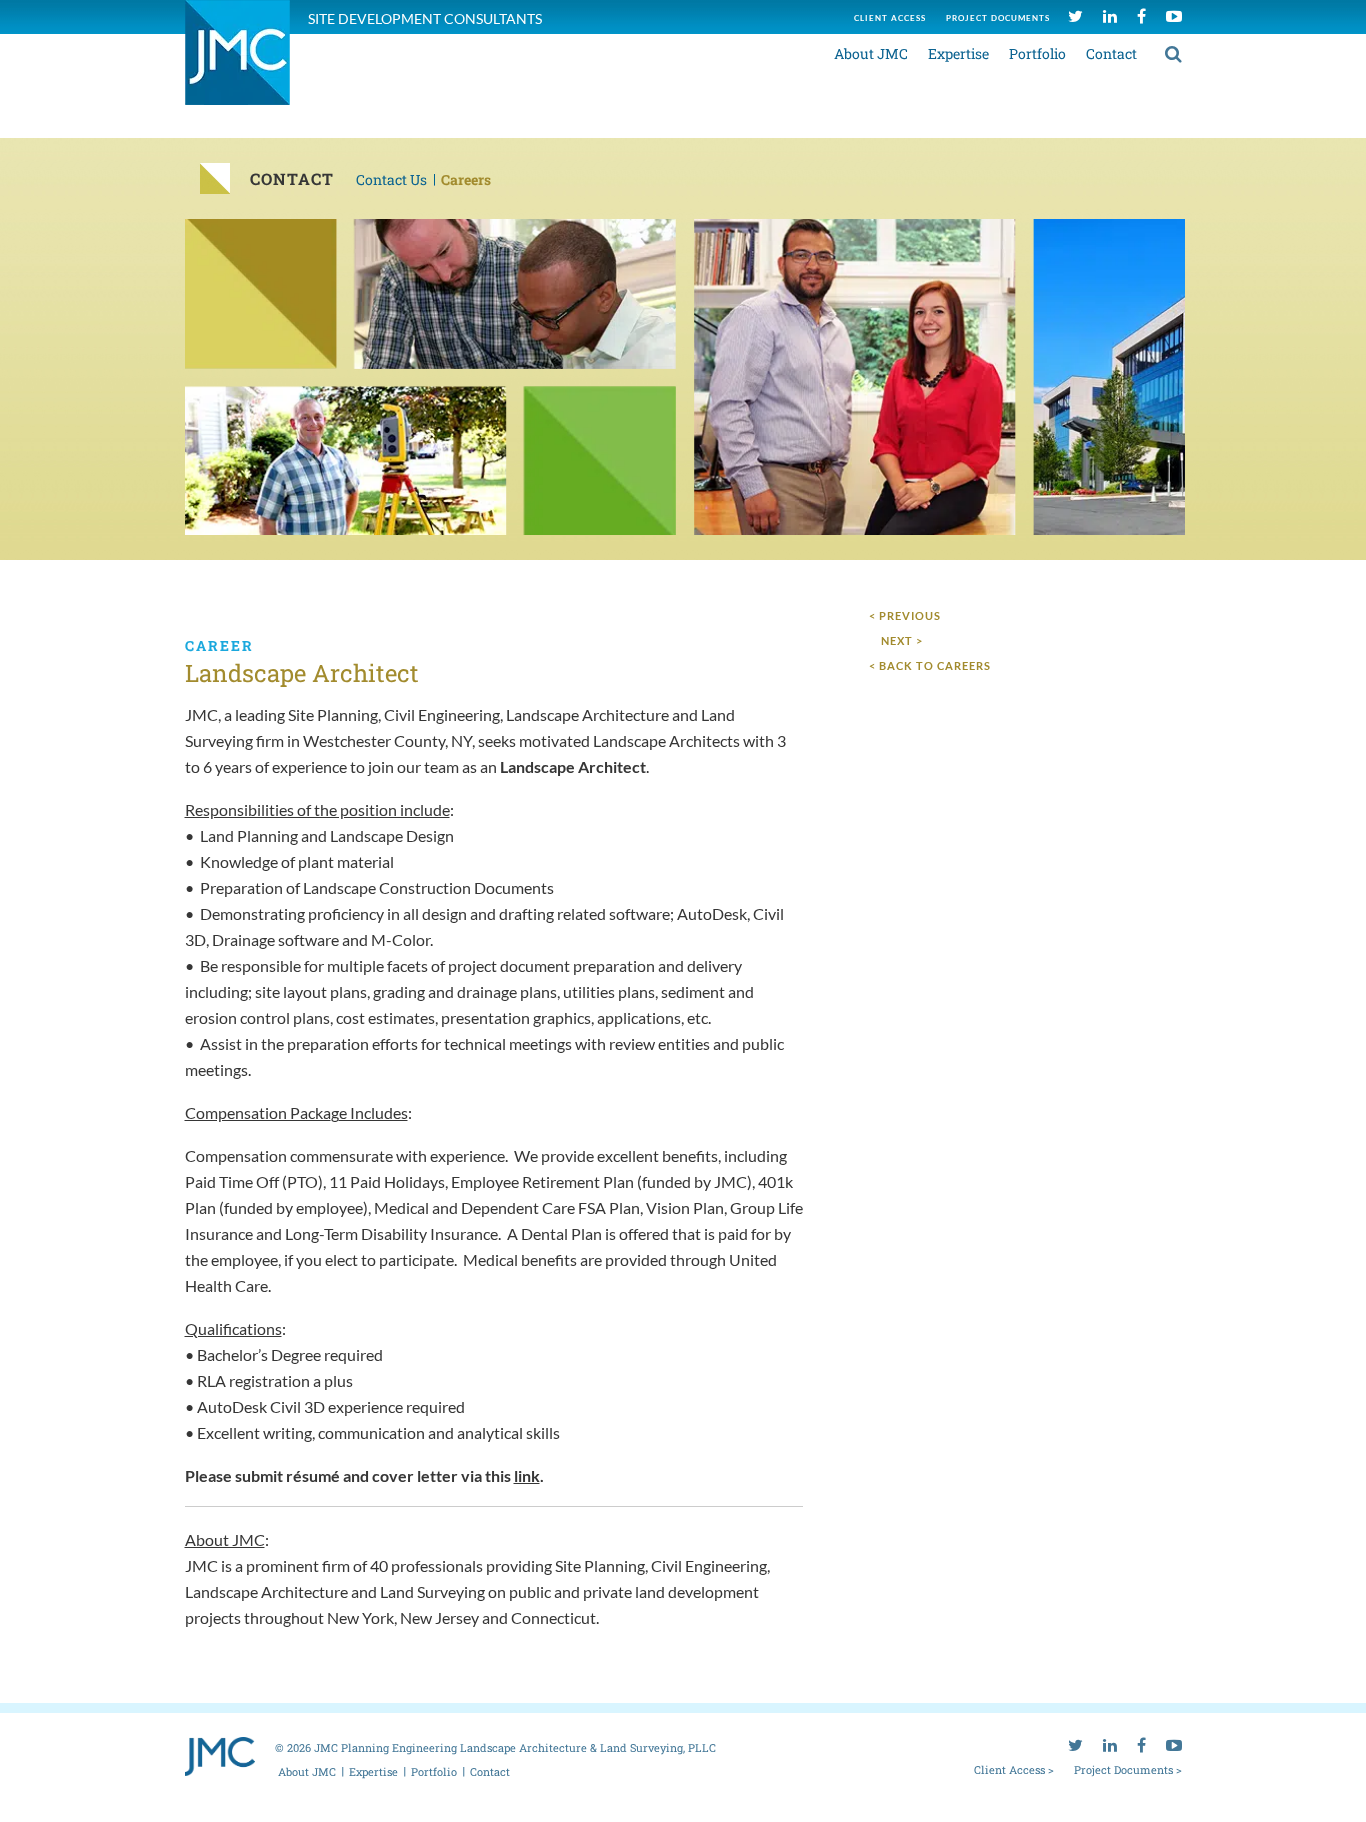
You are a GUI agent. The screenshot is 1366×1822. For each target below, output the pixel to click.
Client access (890, 18)
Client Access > (1014, 1769)
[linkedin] (1110, 15)
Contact (1111, 53)
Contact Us (391, 179)
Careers (466, 179)
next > (902, 640)
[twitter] (1075, 15)
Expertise (958, 53)
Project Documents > (1128, 1769)
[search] (1173, 53)
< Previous (905, 615)
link (527, 1475)
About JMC (871, 53)
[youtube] (1174, 15)
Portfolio (1037, 53)
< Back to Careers (930, 665)
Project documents (998, 18)
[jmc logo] (237, 63)
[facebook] (1141, 15)
